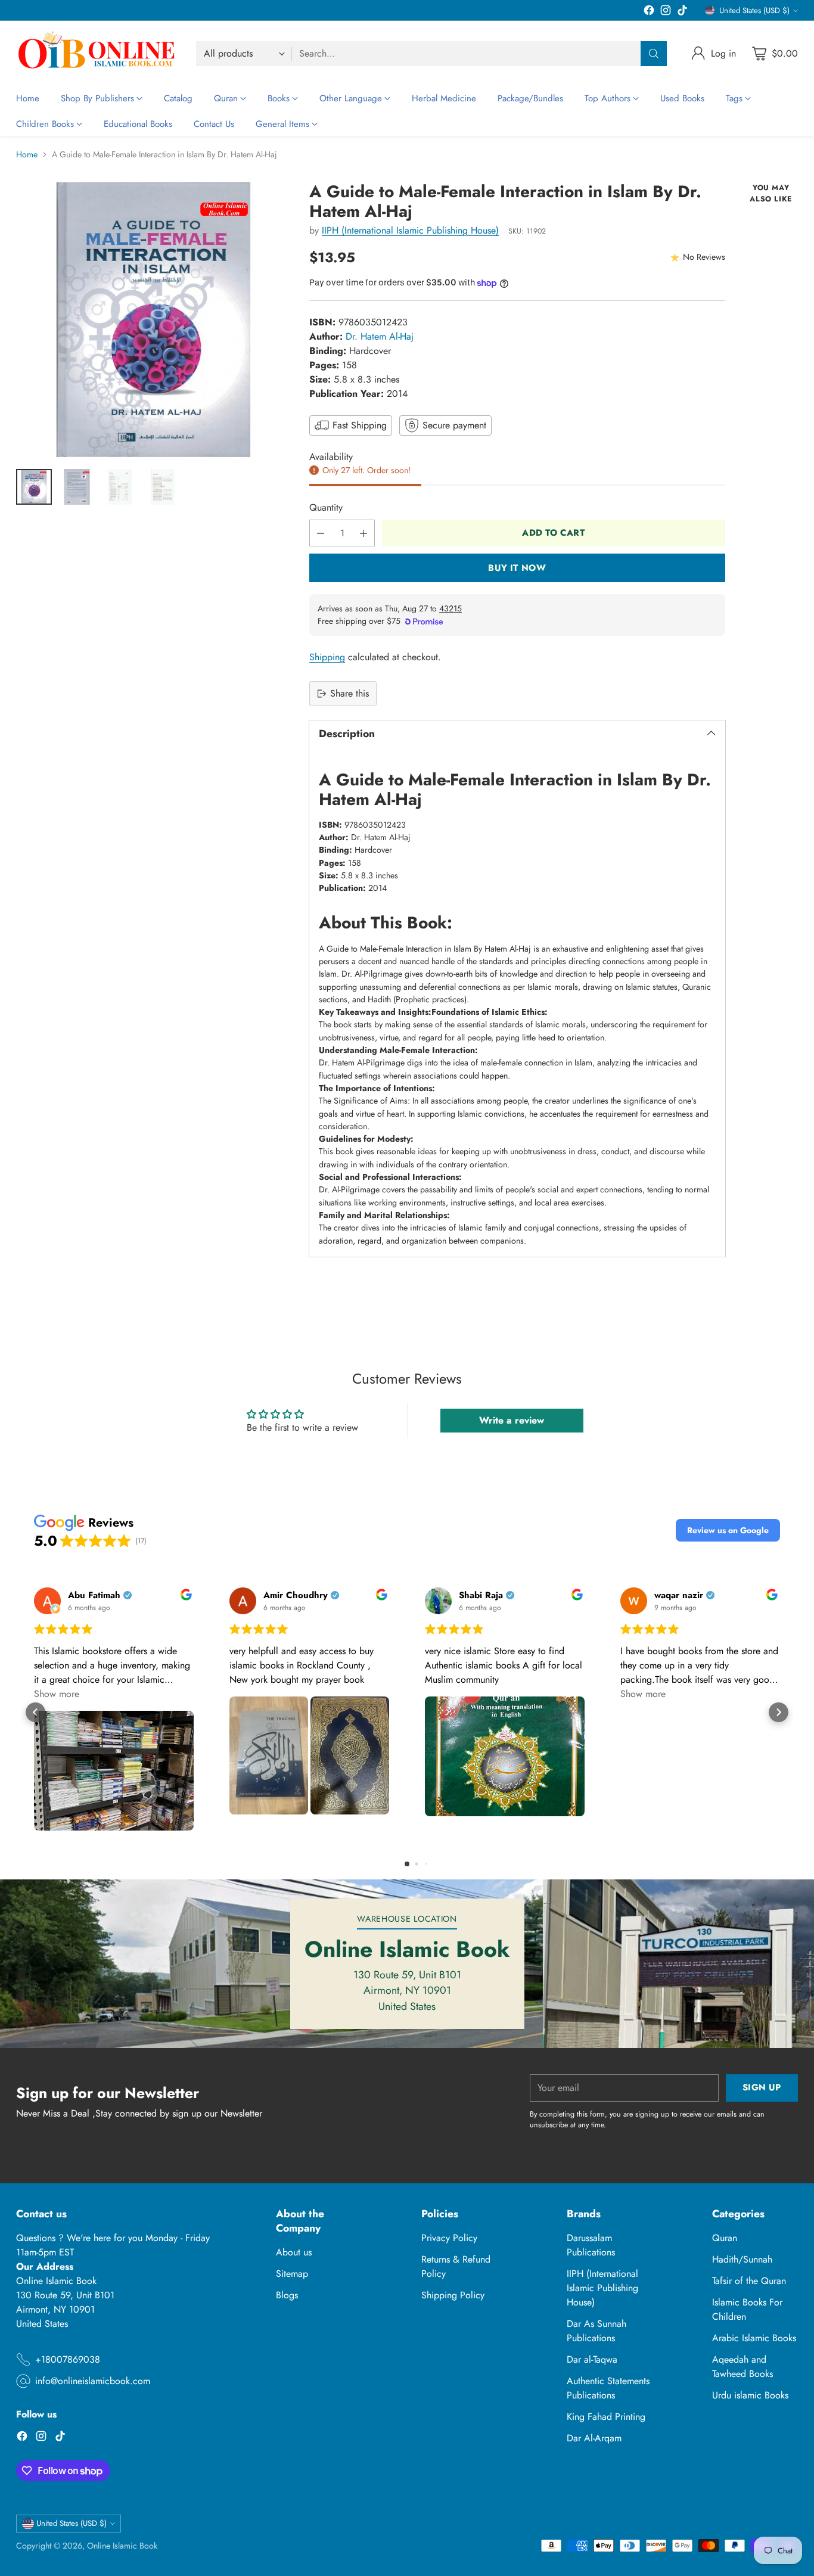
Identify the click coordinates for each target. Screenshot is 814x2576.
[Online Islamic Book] (97, 53)
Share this (349, 693)
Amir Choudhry (296, 1595)
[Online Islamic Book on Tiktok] (682, 12)
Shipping (327, 657)
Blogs (287, 2295)
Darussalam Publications (591, 2245)
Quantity (326, 507)
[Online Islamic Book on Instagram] (666, 12)
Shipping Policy (453, 2295)
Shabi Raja (481, 1595)
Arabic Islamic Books (754, 2338)
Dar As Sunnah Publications (596, 2331)
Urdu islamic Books (750, 2395)
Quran (725, 2238)
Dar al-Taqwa (592, 2359)
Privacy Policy (449, 2238)
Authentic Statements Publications (608, 2388)
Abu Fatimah (94, 1595)
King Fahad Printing (606, 2417)
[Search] (654, 54)
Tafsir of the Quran (749, 2281)
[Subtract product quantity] (321, 533)
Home (27, 154)
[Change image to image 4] (163, 487)
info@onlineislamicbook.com (93, 2381)
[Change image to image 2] (77, 487)
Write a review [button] (512, 1420)
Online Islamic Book (122, 2546)
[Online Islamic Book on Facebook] (649, 12)
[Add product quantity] (363, 533)
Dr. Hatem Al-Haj (380, 336)
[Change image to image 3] (120, 487)
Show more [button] (57, 1694)
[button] (728, 1530)
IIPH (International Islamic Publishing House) (410, 230)
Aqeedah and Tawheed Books (742, 2367)
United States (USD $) (754, 10)
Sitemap (292, 2274)
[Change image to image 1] (34, 487)
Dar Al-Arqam (594, 2438)
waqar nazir (679, 1595)
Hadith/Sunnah (742, 2259)
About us (294, 2252)
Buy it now (517, 568)
